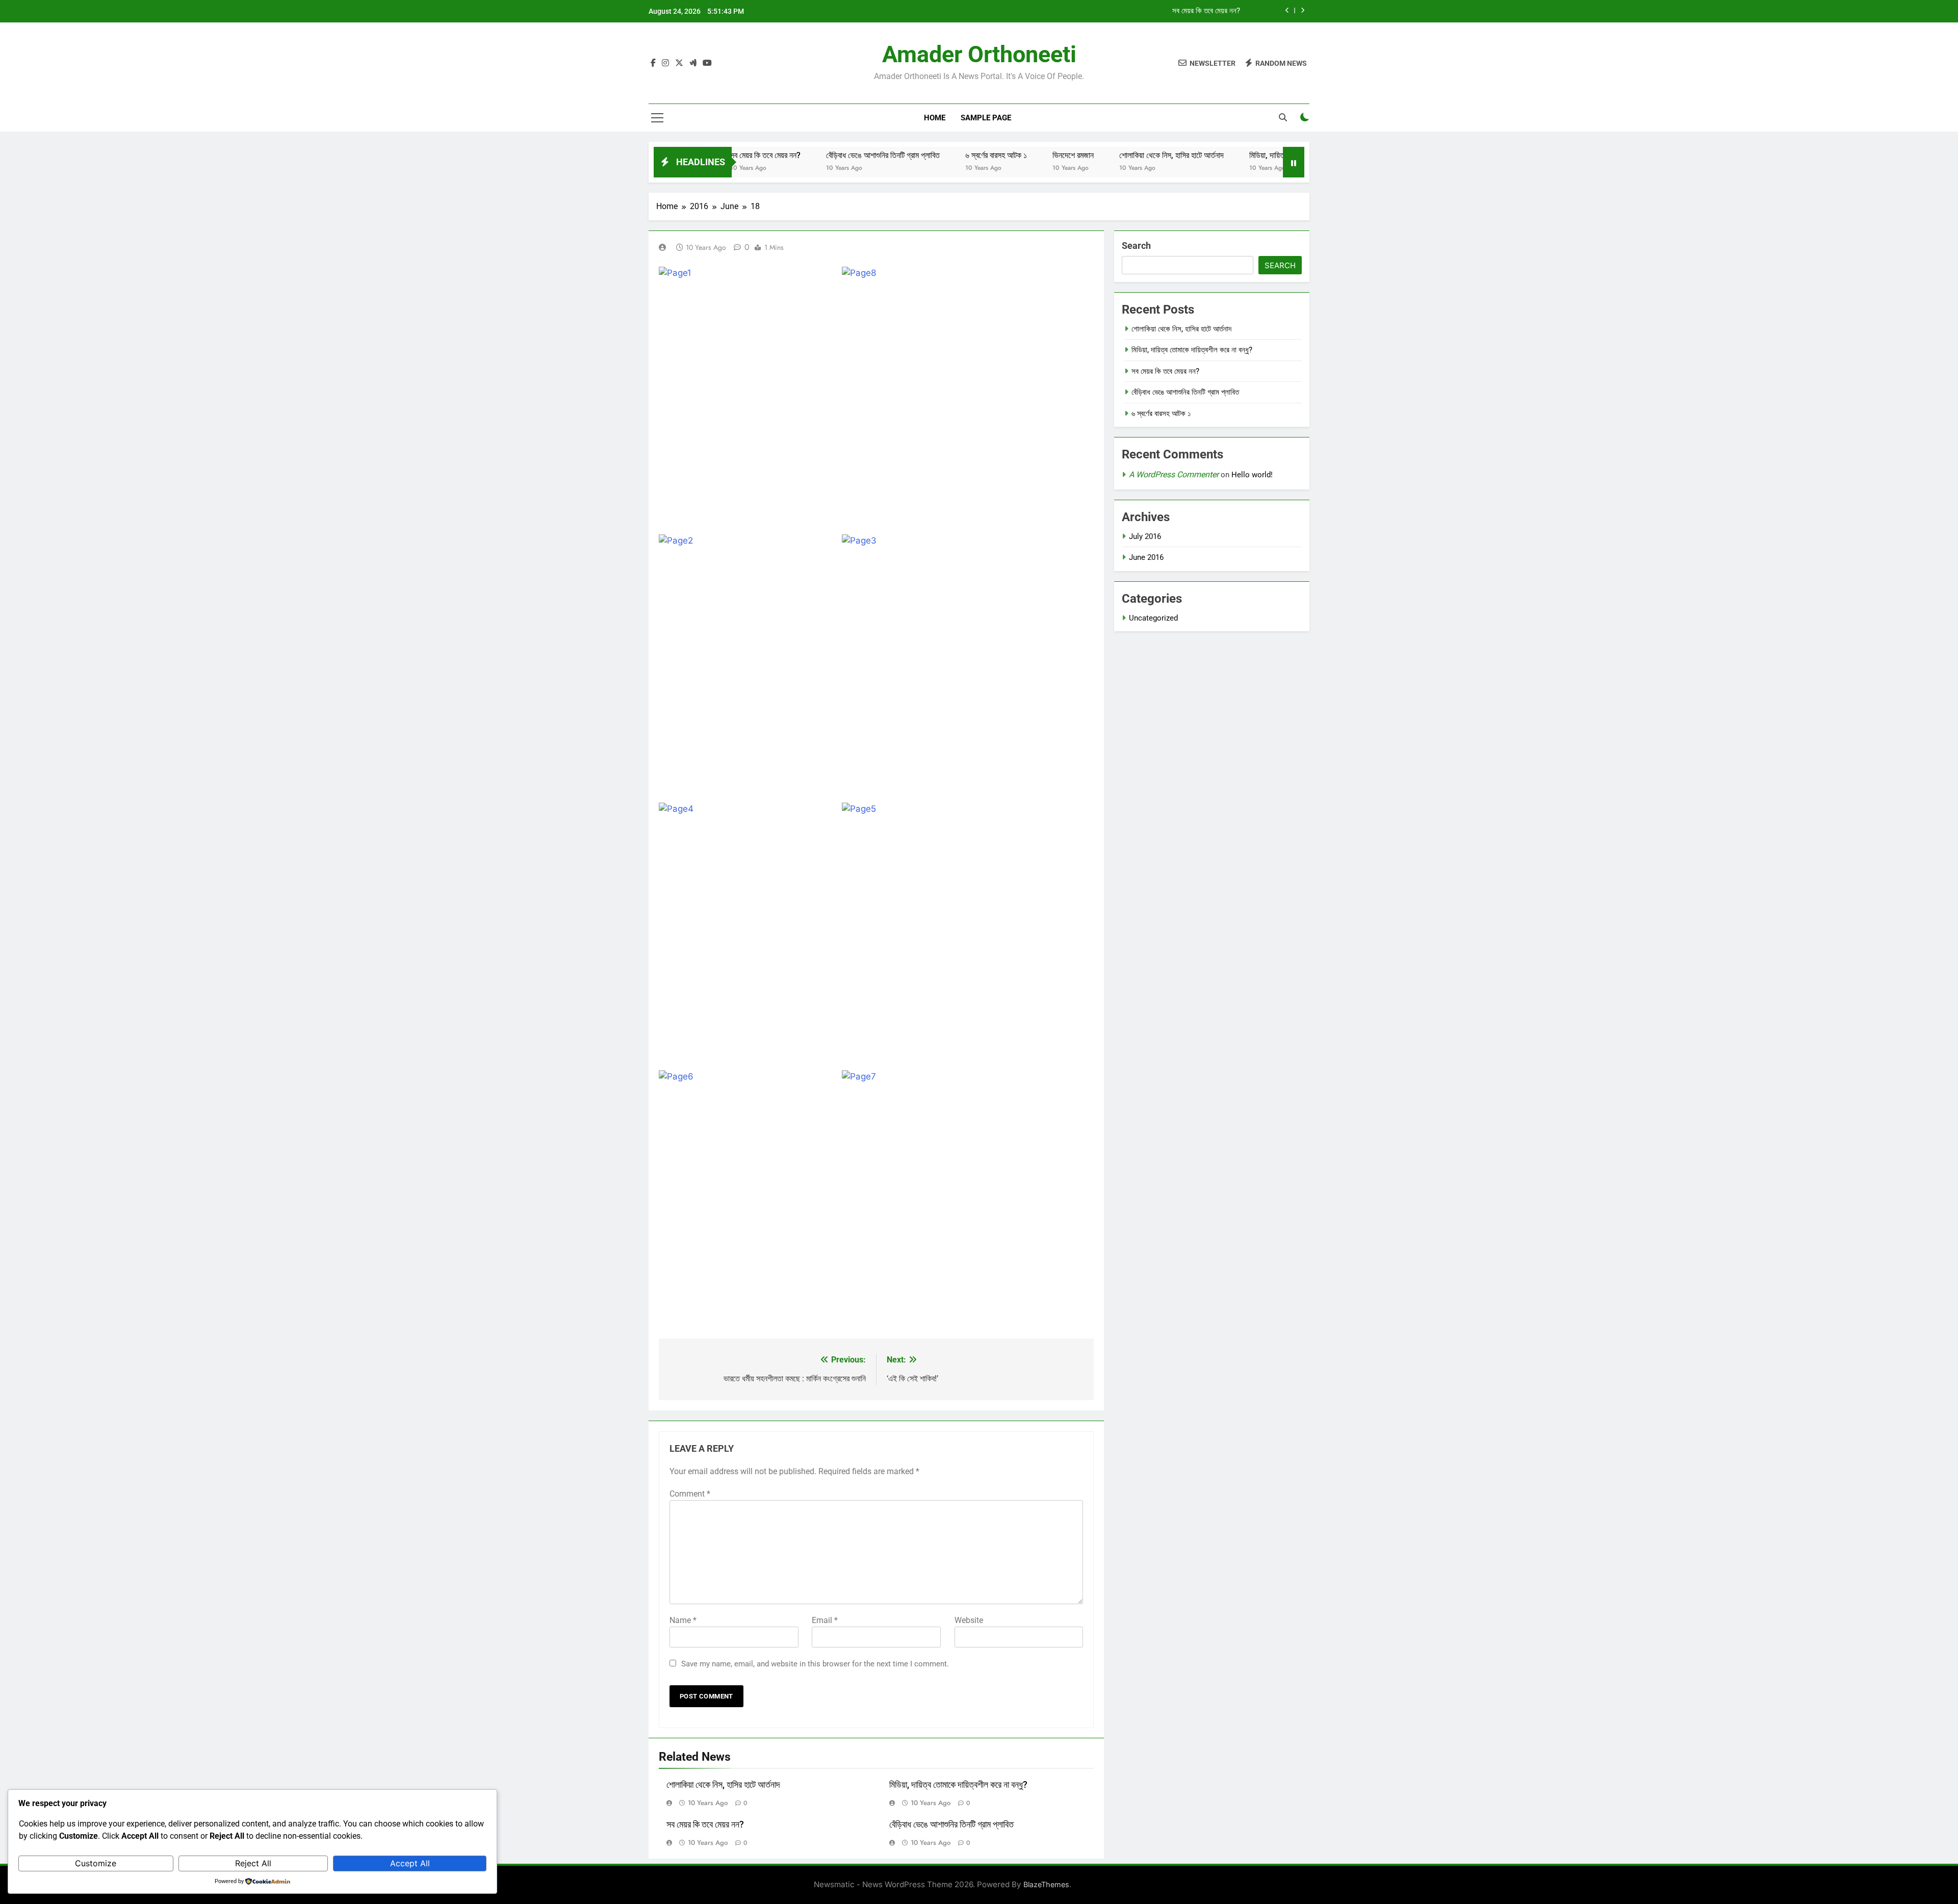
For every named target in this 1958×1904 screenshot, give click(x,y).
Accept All (410, 1863)
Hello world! (1252, 475)
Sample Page (986, 118)
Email (825, 1620)
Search (1136, 246)
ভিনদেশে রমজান (1012, 155)
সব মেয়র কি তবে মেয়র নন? (1206, 11)
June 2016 (1146, 557)
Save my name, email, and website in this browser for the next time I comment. (815, 1664)
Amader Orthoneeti (979, 54)
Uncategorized (1153, 618)
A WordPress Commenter (1174, 474)
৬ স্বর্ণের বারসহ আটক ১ (935, 155)
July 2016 (1145, 536)
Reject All (253, 1863)
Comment (690, 1494)
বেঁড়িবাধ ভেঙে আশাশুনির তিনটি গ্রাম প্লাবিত (822, 155)
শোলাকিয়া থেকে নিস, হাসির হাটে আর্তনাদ (1110, 155)
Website (969, 1620)
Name (683, 1620)
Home (935, 118)
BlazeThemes (1046, 1884)
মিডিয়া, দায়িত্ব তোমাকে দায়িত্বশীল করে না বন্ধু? (1251, 155)
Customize (96, 1863)
